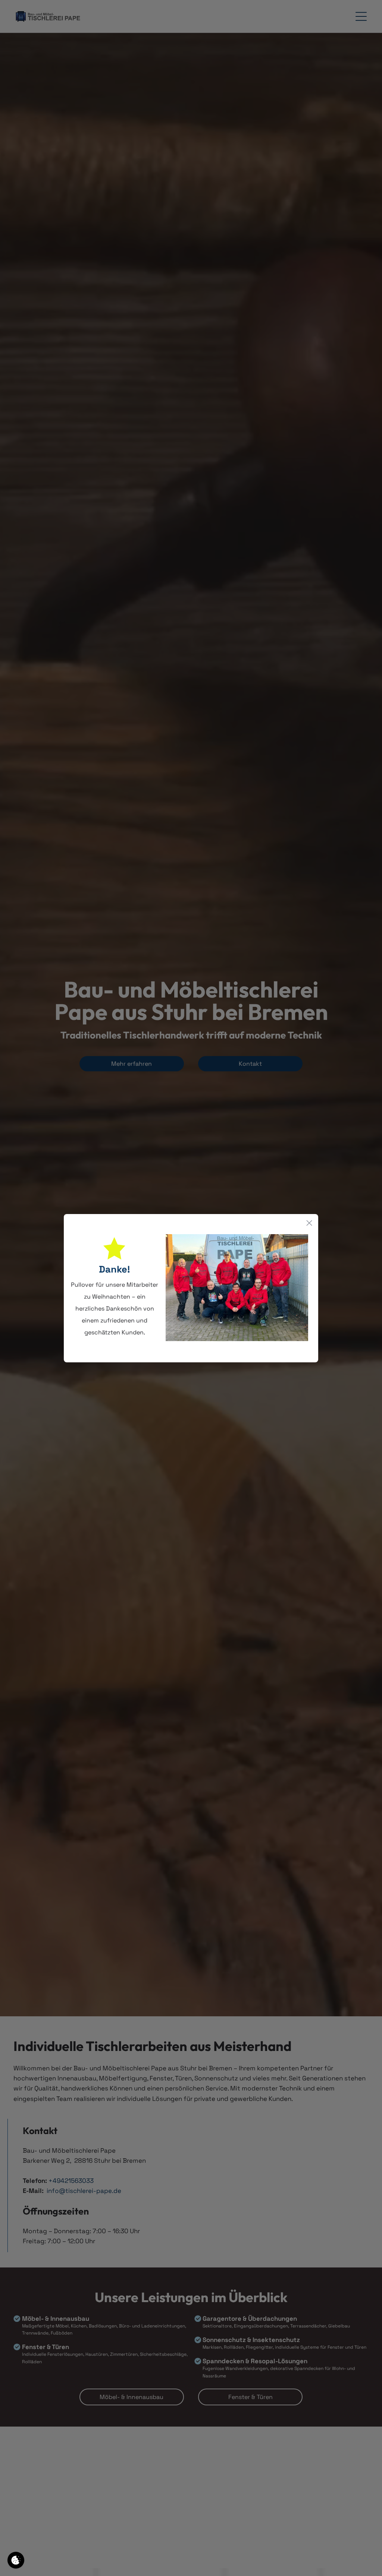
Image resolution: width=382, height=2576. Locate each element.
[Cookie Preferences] (16, 2560)
